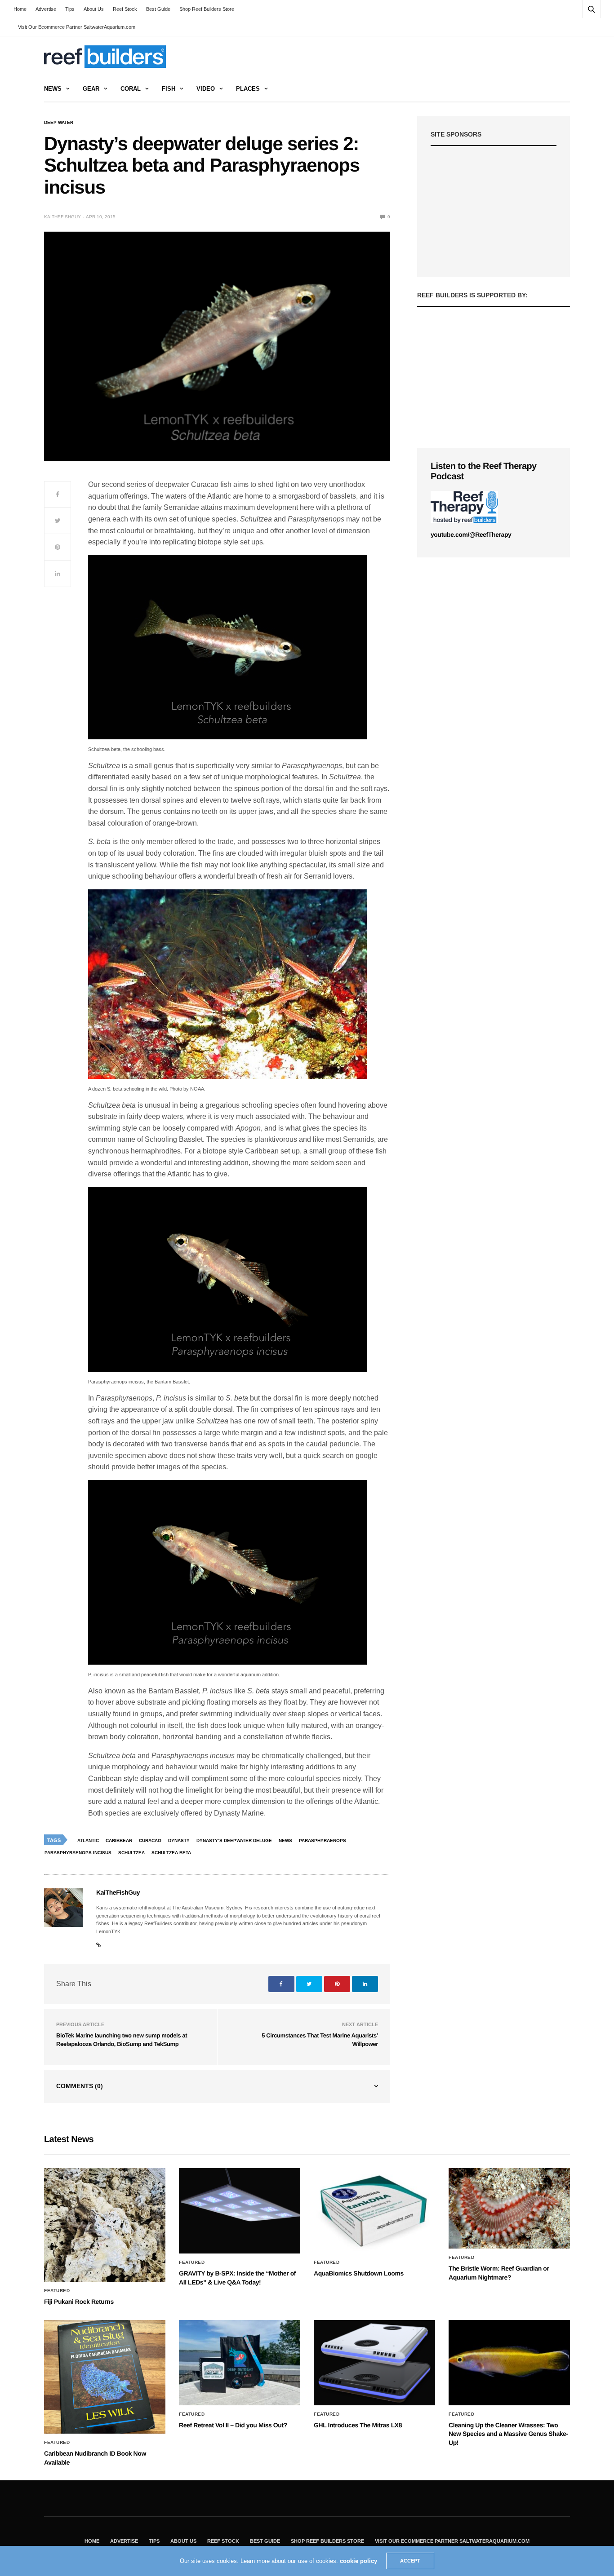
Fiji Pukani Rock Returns (79, 2302)
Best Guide (158, 9)
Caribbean (119, 1840)
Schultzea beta (171, 1853)
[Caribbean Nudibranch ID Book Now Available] (105, 2377)
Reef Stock (125, 9)
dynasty (179, 1840)
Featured (57, 2291)
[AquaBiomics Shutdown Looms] (374, 2211)
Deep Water (59, 123)
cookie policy (358, 2561)
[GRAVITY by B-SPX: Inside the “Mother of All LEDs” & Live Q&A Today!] (240, 2211)
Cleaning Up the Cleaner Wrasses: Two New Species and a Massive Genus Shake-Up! (508, 2434)
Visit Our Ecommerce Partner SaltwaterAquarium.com (77, 27)
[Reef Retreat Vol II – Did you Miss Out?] (240, 2363)
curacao (150, 1840)
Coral (131, 89)
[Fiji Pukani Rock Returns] (105, 2225)
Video (206, 89)
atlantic (88, 1840)
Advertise (46, 9)
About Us (94, 9)
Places (248, 89)
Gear (91, 89)
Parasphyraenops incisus (78, 1853)
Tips (70, 9)
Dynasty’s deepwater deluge (234, 1840)
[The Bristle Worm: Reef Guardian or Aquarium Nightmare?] (509, 2208)
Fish (169, 89)
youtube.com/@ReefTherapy (471, 535)
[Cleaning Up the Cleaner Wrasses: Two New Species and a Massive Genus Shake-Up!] (509, 2363)
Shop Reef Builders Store (207, 9)
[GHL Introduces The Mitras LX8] (374, 2363)
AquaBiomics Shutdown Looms (359, 2273)
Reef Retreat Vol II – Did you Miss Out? (233, 2425)
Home (20, 9)
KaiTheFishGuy (62, 217)
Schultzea (131, 1853)
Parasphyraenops (323, 1840)
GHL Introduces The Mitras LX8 (358, 2425)
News (53, 89)
